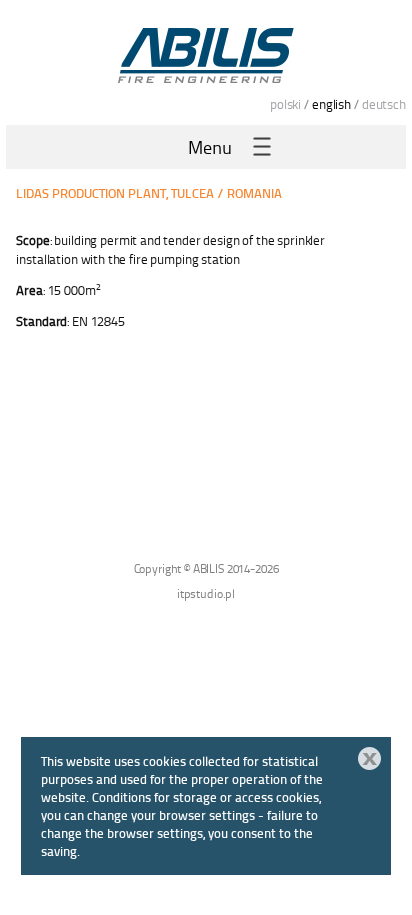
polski (285, 104)
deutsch (384, 104)
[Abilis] (206, 55)
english (331, 104)
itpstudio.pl (206, 593)
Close (369, 758)
